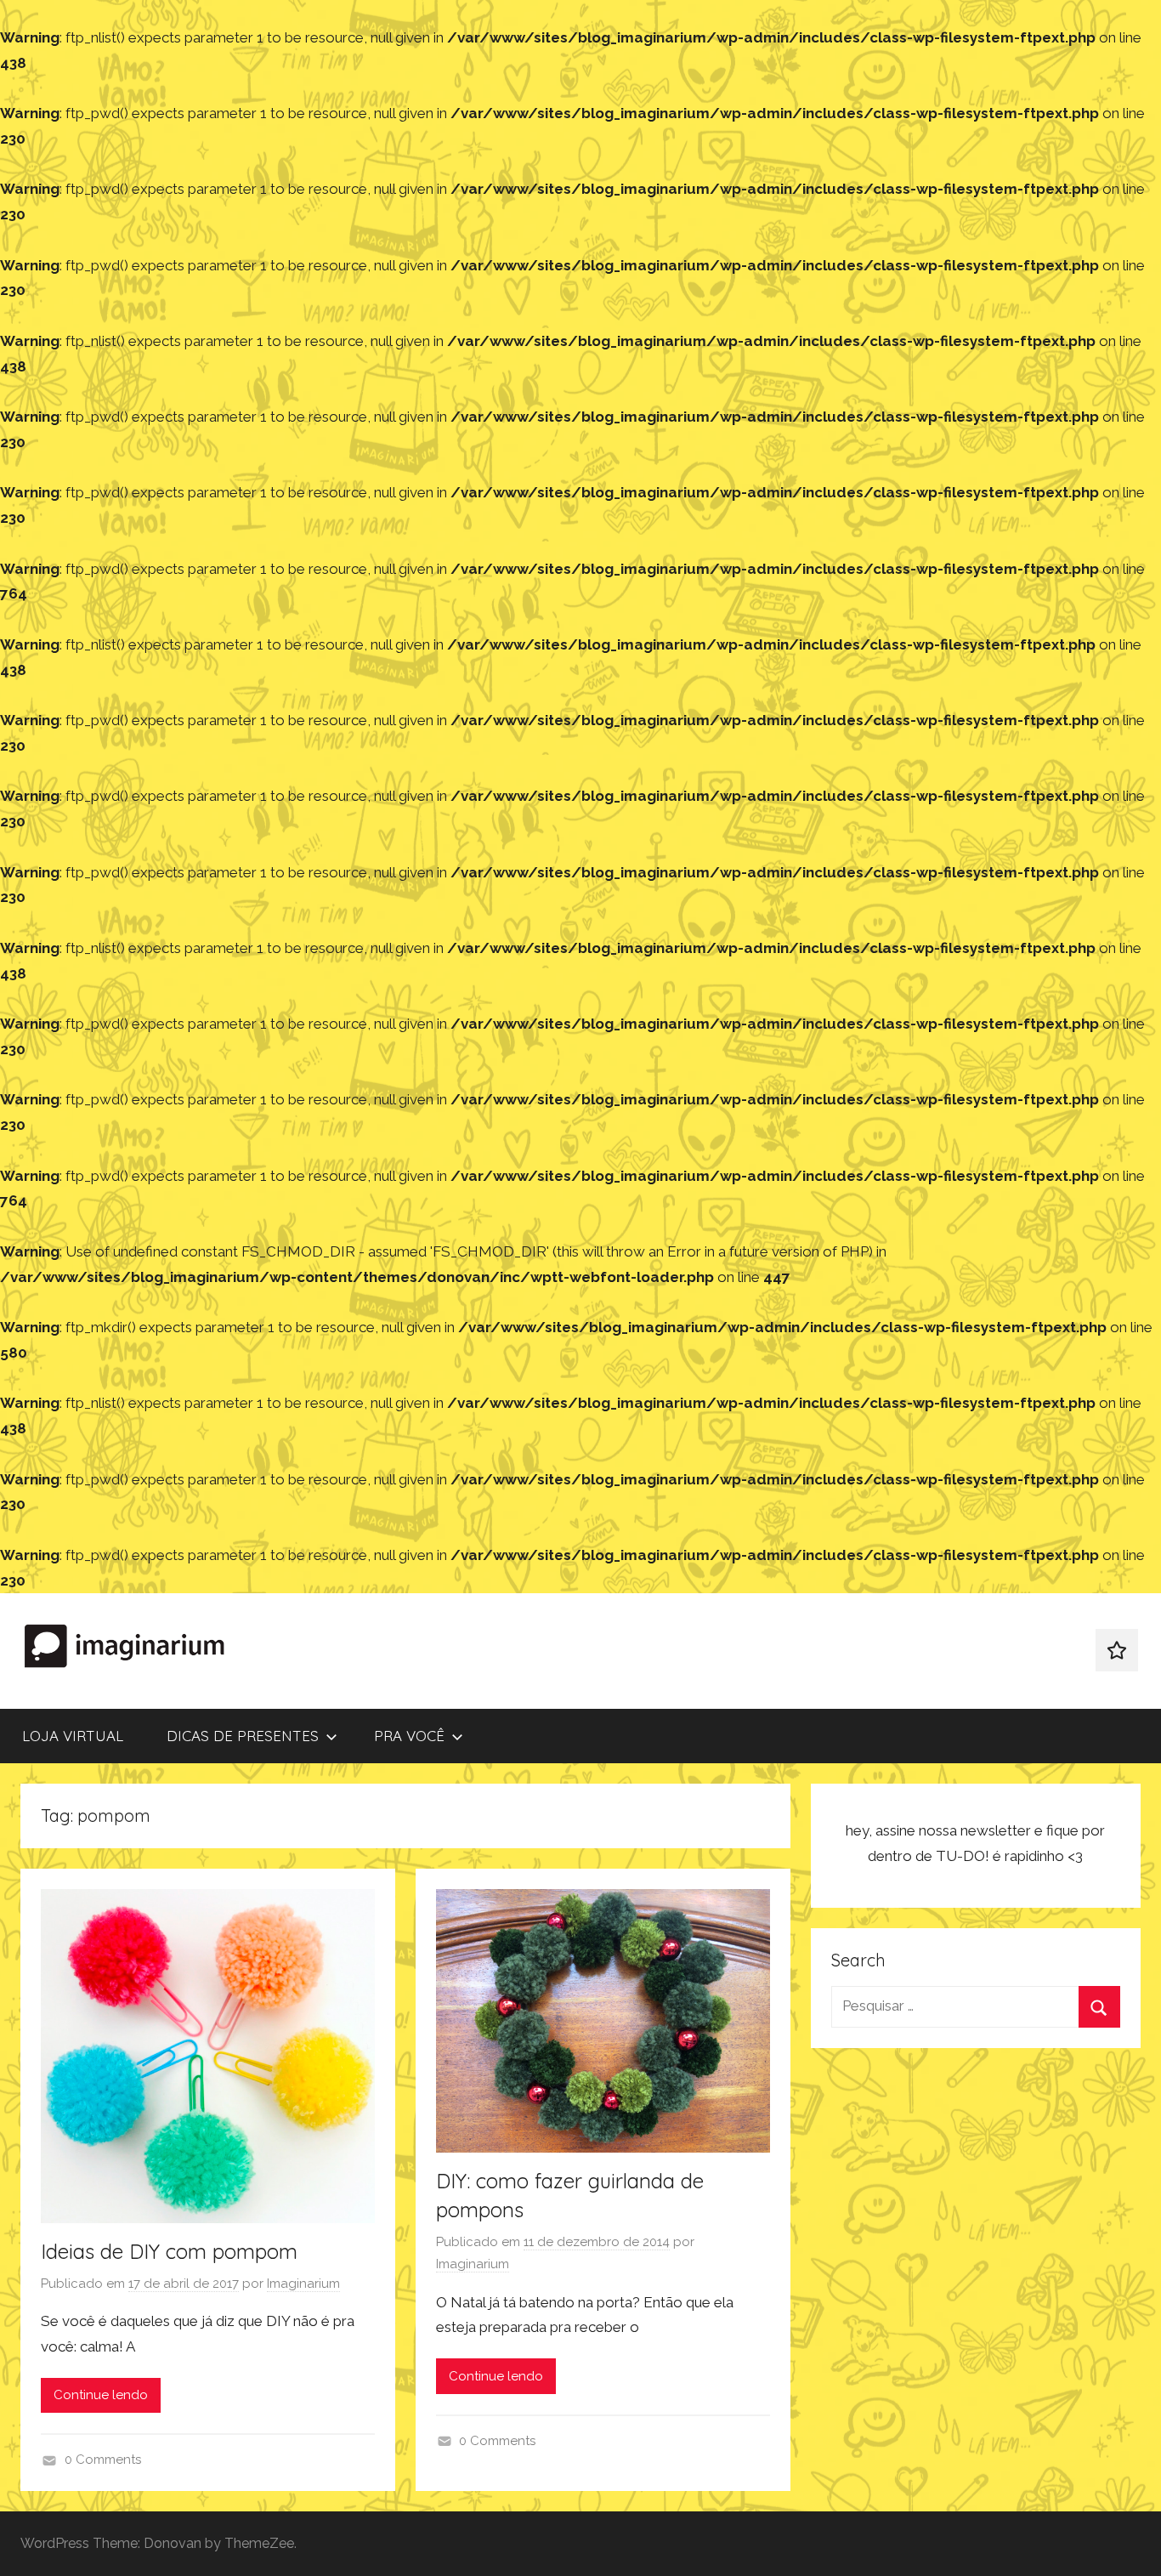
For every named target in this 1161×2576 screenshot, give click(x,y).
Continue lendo (101, 2395)
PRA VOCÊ (409, 1736)
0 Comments (103, 2460)
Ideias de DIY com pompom (169, 2251)
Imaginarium (303, 2284)
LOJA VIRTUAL (73, 1736)
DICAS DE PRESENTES (243, 1736)
